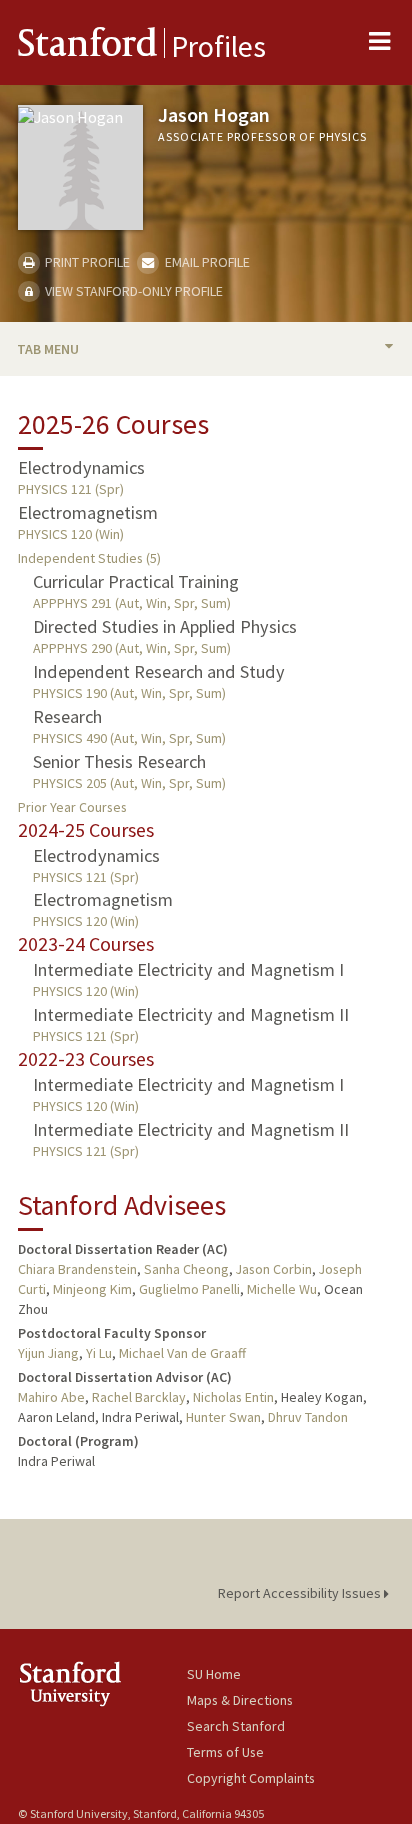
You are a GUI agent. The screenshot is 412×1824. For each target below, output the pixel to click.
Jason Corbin (274, 1269)
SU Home (214, 1674)
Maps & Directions (240, 1700)
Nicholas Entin (233, 1397)
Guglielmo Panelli (189, 1289)
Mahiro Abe (51, 1397)
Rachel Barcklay (139, 1397)
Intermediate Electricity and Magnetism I (188, 969)
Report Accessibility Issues (301, 1593)
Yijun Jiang (48, 1353)
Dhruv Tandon (308, 1417)
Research (67, 716)
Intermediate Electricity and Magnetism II (191, 1014)
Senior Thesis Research (119, 761)
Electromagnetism (88, 512)
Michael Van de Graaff (182, 1353)
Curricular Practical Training (136, 581)
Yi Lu (99, 1353)
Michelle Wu (282, 1289)
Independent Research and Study (159, 671)
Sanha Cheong (186, 1269)
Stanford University (102, 1683)
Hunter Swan (223, 1417)
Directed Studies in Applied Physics (165, 626)
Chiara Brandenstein (77, 1269)
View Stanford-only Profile (132, 291)
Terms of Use (225, 1752)
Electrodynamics (81, 467)
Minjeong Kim (92, 1289)
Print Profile (86, 262)
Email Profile (205, 262)
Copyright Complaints (251, 1778)
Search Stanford (236, 1726)
